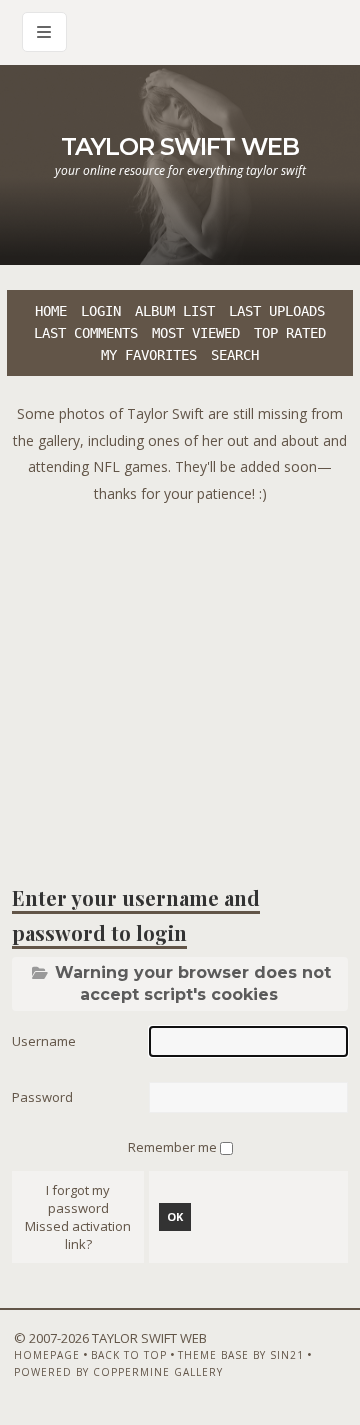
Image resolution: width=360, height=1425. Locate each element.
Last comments (86, 333)
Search (235, 355)
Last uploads (277, 311)
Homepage (47, 1355)
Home (51, 311)
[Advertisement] (180, 687)
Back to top (129, 1355)
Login (101, 311)
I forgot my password (78, 1199)
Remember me (174, 1147)
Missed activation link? (78, 1235)
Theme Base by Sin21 (241, 1355)
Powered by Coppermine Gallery (118, 1372)
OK (175, 1216)
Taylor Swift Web (180, 146)
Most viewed (196, 333)
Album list (175, 311)
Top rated (290, 333)
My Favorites (149, 355)
